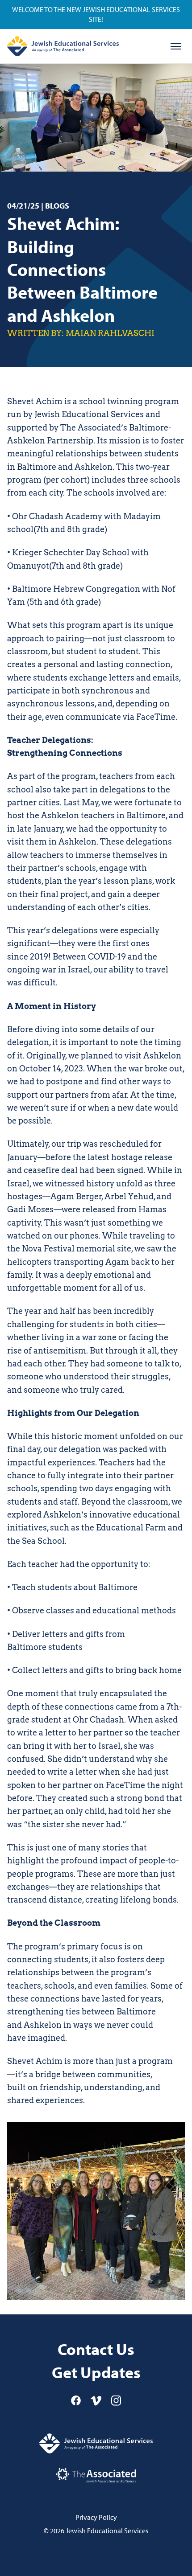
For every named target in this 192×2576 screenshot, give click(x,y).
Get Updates (96, 2373)
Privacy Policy (96, 2517)
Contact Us (96, 2349)
